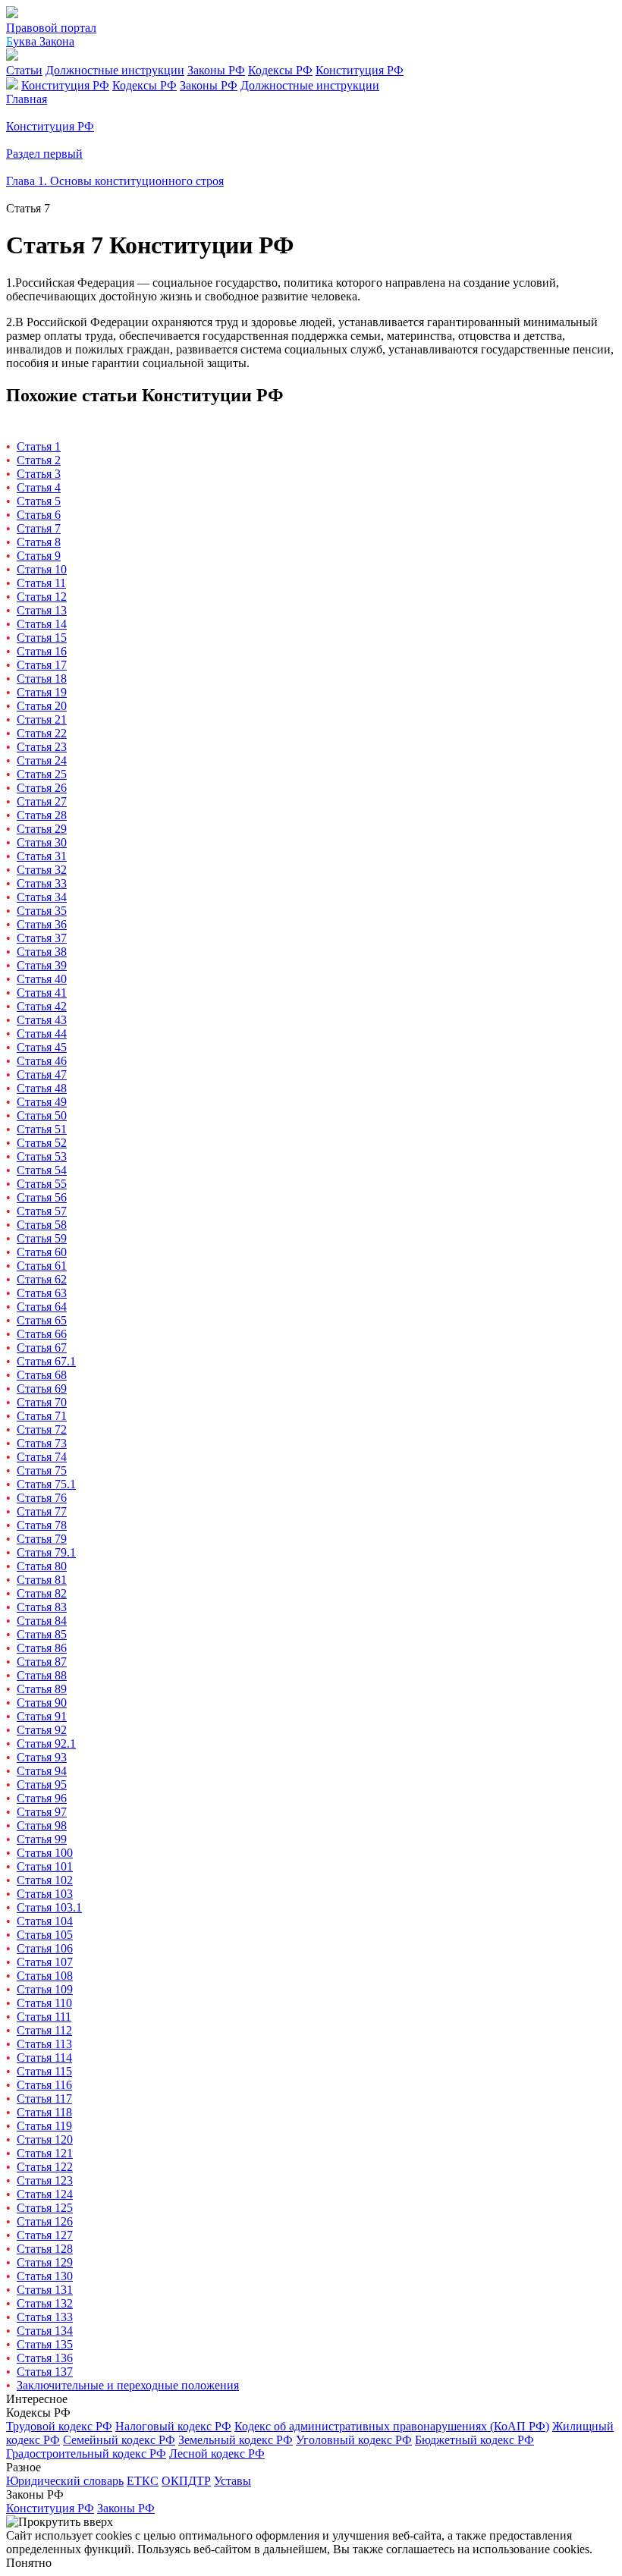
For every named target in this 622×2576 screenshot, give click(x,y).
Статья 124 (45, 2194)
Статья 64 (42, 1307)
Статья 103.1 (49, 1907)
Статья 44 (42, 1034)
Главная (27, 99)
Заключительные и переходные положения (128, 2385)
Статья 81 (42, 1580)
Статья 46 (42, 1061)
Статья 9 (39, 556)
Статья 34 (42, 897)
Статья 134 (45, 2331)
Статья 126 (45, 2221)
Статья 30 (42, 842)
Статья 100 (45, 1853)
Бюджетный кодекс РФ (474, 2440)
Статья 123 (45, 2180)
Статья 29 (42, 829)
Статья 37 (42, 938)
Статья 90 (42, 1703)
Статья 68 (42, 1375)
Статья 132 (45, 2303)
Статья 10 (42, 569)
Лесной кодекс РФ (217, 2453)
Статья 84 (42, 1621)
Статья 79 (42, 1539)
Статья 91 (42, 1716)
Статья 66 (42, 1334)
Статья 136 (45, 2358)
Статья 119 (44, 2126)
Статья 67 (42, 1348)
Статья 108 (45, 1976)
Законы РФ (216, 70)
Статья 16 (42, 651)
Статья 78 (42, 1525)
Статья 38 (42, 952)
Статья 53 (42, 1156)
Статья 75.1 (46, 1484)
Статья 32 (42, 870)
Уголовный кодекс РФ (354, 2440)
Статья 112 (44, 2030)
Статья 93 (42, 1757)
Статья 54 (42, 1170)
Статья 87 (42, 1662)
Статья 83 (42, 1607)
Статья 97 (42, 1812)
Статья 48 (42, 1088)
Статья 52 (42, 1143)
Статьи (24, 70)
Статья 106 (45, 1948)
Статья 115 (44, 2071)
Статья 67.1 (46, 1361)
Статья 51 (42, 1129)
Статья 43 (42, 1020)
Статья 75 (42, 1470)
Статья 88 (42, 1675)
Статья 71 (42, 1416)
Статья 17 (42, 665)
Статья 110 (44, 2003)
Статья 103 (45, 1894)
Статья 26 (42, 788)
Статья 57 (42, 1211)
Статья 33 (42, 883)
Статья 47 (42, 1074)
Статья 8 (39, 542)
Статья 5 (39, 501)
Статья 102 (45, 1880)
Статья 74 (42, 1457)
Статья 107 (45, 1962)
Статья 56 (42, 1197)
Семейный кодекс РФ (119, 2440)
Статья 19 (42, 692)
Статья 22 (42, 733)
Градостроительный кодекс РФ (86, 2453)
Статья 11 (41, 583)
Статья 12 (42, 597)
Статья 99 (42, 1839)
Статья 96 (42, 1798)
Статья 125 (45, 2208)
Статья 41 (42, 993)
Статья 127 (45, 2235)
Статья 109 (45, 1989)
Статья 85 (42, 1634)
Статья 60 (42, 1252)
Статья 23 (42, 747)
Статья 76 (42, 1498)
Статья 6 (39, 515)
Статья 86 (42, 1648)
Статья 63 (42, 1293)
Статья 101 (45, 1866)
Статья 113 (44, 2044)
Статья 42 (42, 1006)
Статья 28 (42, 815)
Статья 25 (42, 774)
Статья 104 (45, 1921)
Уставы (232, 2481)
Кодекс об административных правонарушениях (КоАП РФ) (392, 2426)
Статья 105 (45, 1935)
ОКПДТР (186, 2481)
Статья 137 (45, 2372)
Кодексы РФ (280, 70)
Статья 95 (42, 1784)
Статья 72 (42, 1429)
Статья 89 (42, 1689)
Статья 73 (42, 1443)
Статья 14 (42, 624)
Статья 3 (39, 474)
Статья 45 (42, 1047)
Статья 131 (45, 2290)
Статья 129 (45, 2262)
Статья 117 (44, 2098)
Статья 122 (45, 2167)
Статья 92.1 (46, 1744)
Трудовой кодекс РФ (59, 2426)
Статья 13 (42, 610)
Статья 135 (45, 2344)
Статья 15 (42, 638)
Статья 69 (42, 1389)
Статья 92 (42, 1730)
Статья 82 (42, 1593)
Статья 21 (42, 719)
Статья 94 (42, 1771)
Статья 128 (45, 2249)
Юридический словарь (65, 2481)
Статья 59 (42, 1238)
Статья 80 (42, 1566)
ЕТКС (143, 2481)
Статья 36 (42, 924)
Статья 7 (39, 528)
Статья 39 (42, 965)
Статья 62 (42, 1279)
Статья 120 (45, 2139)
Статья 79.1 (46, 1552)
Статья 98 (42, 1825)
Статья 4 (39, 487)
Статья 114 (44, 2058)
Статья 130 (45, 2276)
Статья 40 (42, 979)
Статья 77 (42, 1511)
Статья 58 (42, 1225)
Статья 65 (42, 1320)
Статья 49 (42, 1102)
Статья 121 (45, 2153)
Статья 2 (39, 460)
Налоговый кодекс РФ (173, 2426)
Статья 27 (42, 801)
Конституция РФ (360, 70)
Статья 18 (42, 679)
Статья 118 (44, 2112)
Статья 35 (42, 911)
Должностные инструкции (115, 70)
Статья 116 (44, 2085)
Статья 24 (42, 760)
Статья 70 (42, 1402)
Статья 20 (42, 706)
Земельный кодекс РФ (236, 2440)
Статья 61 (42, 1266)
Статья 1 (39, 446)
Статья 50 (42, 1115)
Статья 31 (42, 856)
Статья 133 (45, 2317)
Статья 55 (42, 1184)
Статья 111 (44, 2017)
